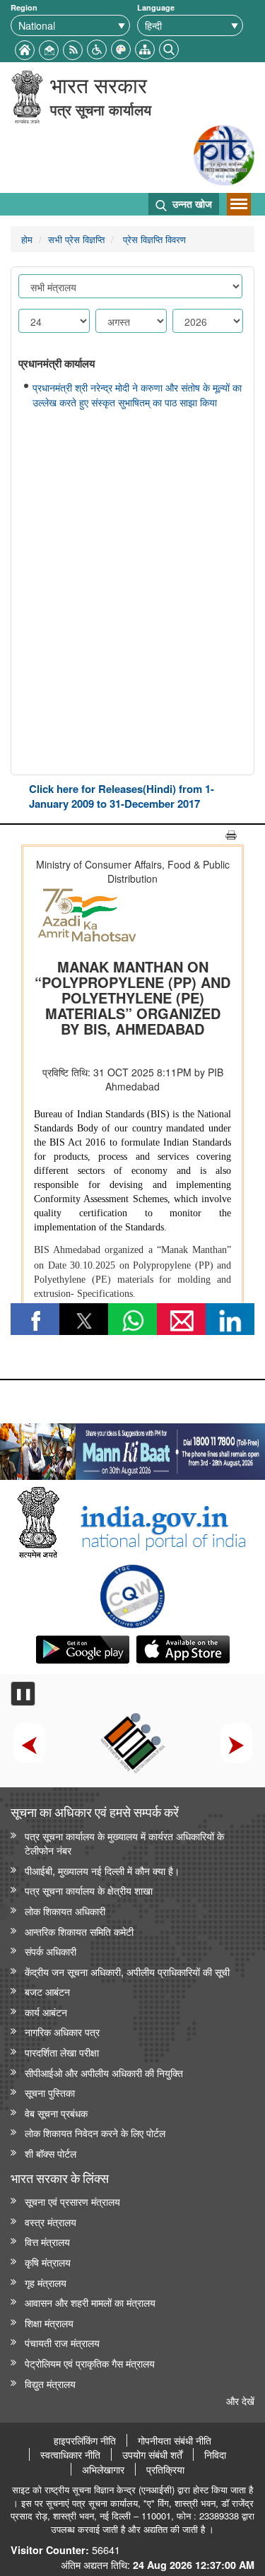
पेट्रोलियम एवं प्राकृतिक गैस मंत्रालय (90, 2363)
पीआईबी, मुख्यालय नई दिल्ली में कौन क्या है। (102, 1870)
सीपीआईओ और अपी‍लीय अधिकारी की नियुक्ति (104, 2072)
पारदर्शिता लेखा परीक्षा (62, 2052)
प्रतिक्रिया (165, 2469)
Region (24, 7)
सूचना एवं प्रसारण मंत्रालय (72, 2201)
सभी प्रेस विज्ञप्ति (76, 239)
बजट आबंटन (47, 1991)
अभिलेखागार (103, 2469)
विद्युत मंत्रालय (50, 2383)
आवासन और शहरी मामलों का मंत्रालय (90, 2302)
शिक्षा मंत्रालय (49, 2323)
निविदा (215, 2454)
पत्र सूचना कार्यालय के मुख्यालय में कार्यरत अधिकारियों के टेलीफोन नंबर (124, 1843)
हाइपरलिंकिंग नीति (85, 2440)
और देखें (240, 2400)
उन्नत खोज (191, 204)
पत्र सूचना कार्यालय (101, 109)
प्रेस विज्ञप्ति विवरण (153, 239)
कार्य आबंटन (46, 2012)
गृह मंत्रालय (46, 2282)
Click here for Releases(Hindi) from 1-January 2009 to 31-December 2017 (122, 796)
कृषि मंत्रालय (48, 2262)
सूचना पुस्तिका (50, 2092)
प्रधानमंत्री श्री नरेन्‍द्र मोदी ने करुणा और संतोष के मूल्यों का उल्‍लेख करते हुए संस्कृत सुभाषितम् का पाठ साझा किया (137, 395)
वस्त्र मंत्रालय (51, 2222)
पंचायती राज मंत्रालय (62, 2342)
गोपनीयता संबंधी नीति (175, 2440)
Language (156, 7)
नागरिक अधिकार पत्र (62, 2031)
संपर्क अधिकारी (51, 1951)
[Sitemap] (145, 48)
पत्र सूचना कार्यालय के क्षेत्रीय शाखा (89, 1890)
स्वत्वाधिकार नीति (70, 2454)
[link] (132, 1448)
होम (27, 239)
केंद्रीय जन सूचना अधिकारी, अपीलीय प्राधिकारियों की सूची (127, 1971)
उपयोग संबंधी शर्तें (152, 2454)
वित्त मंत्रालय (47, 2241)
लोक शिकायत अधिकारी (65, 1911)
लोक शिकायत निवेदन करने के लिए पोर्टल (95, 2133)
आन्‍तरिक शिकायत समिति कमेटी (79, 1931)
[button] (97, 48)
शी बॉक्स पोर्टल (51, 2153)
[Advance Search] (169, 48)
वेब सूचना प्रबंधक (56, 2113)
